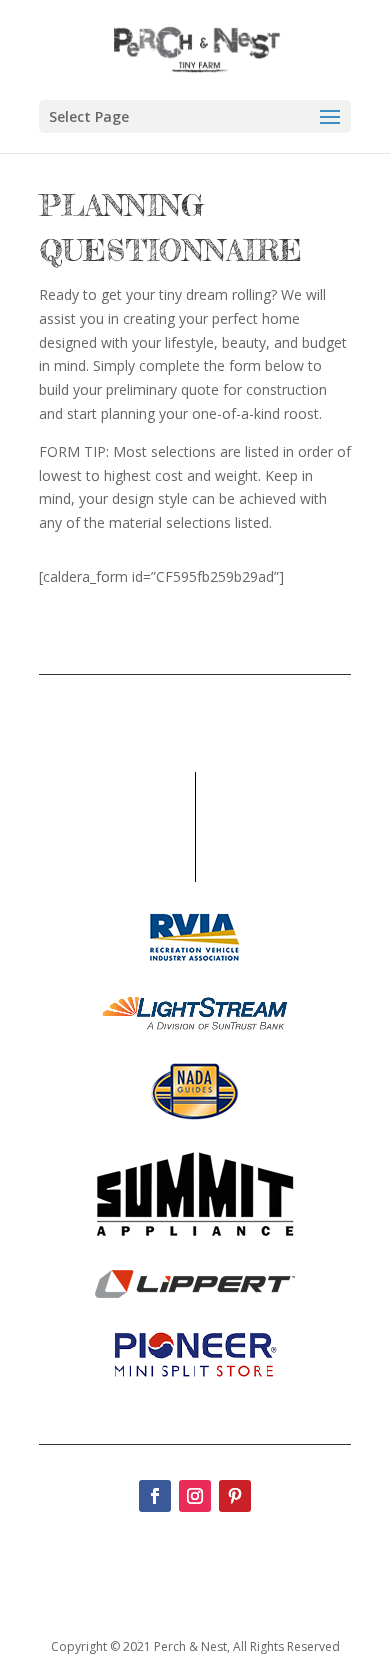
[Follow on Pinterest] (235, 1496)
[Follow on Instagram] (195, 1496)
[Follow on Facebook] (155, 1496)
